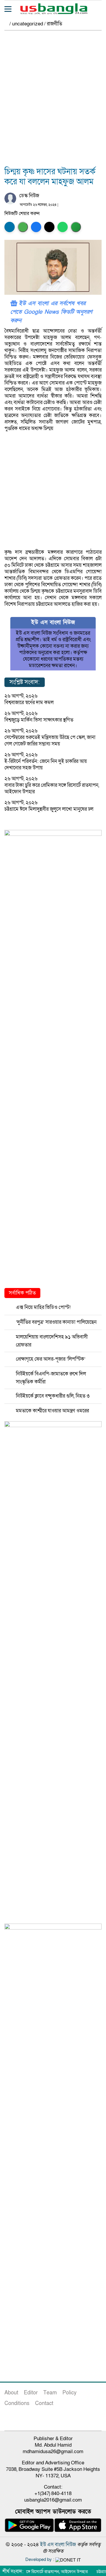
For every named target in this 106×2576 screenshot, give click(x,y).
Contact (44, 2403)
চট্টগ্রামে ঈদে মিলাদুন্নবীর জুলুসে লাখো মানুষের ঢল (49, 809)
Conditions (17, 2403)
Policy (69, 2393)
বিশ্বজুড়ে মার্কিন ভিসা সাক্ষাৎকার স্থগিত (39, 720)
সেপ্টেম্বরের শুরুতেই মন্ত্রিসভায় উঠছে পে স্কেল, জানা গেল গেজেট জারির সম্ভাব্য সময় (50, 741)
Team (50, 2393)
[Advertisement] (53, 102)
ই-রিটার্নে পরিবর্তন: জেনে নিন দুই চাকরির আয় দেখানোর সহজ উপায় (46, 765)
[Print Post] (10, 227)
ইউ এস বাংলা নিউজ (58, 2545)
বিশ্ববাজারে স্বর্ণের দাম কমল (29, 702)
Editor (31, 2393)
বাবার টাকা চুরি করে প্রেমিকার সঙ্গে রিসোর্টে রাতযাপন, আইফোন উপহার (52, 788)
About (11, 2393)
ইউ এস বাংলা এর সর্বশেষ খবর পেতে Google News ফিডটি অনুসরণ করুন (51, 312)
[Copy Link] (76, 227)
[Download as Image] (23, 227)
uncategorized (28, 24)
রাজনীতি (54, 24)
